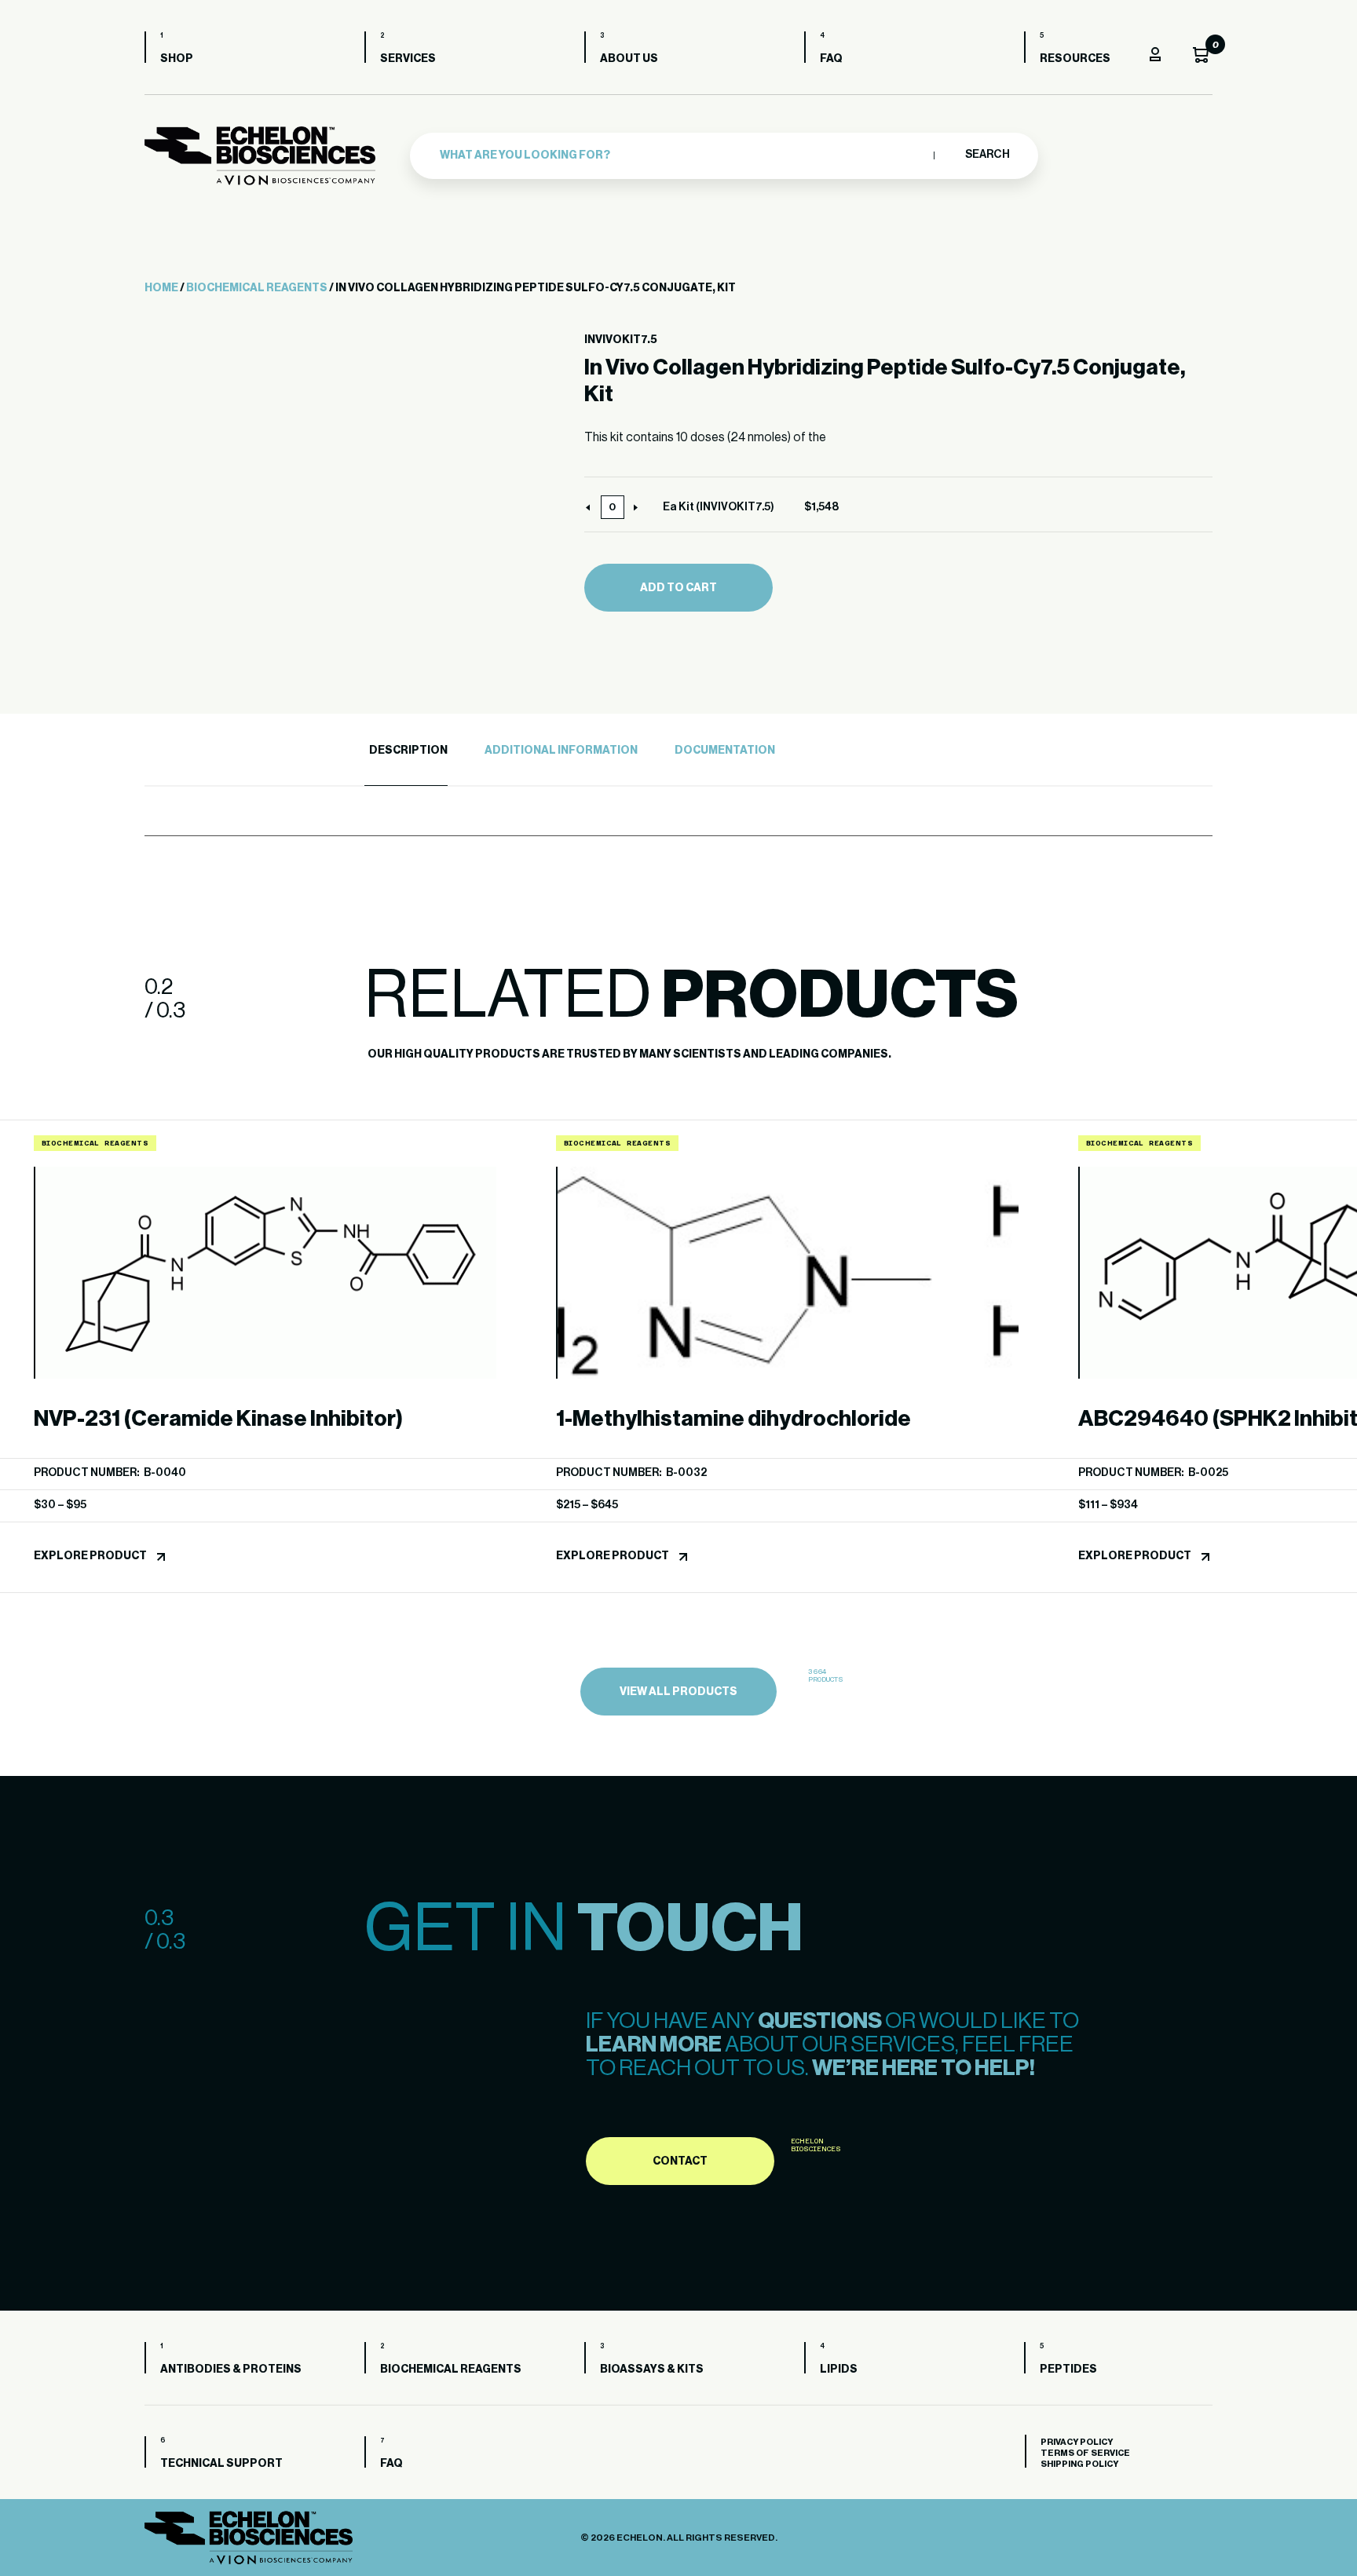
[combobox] (683, 155)
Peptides (1068, 2370)
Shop (177, 59)
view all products (678, 1692)
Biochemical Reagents (257, 288)
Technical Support (221, 2464)
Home (161, 288)
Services (408, 59)
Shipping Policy (1079, 2464)
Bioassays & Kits (652, 2370)
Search (987, 155)
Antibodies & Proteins (231, 2370)
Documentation (725, 751)
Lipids (839, 2370)
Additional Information (561, 751)
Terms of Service (1085, 2453)
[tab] (406, 751)
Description (408, 751)
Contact (680, 2161)
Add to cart (678, 588)
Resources (1075, 59)
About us (629, 59)
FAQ (831, 59)
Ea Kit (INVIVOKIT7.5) (719, 507)
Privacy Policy (1077, 2442)
